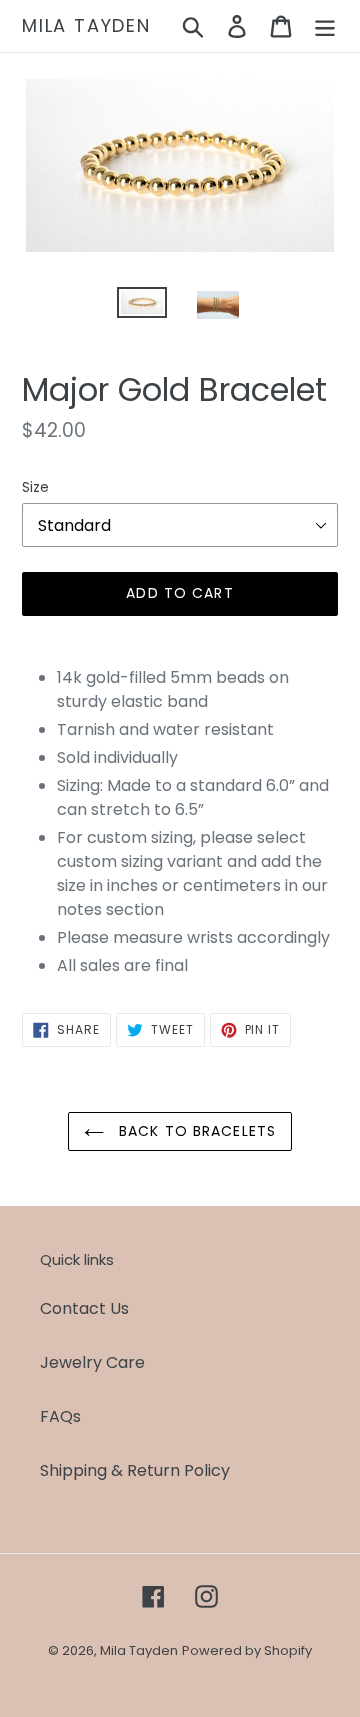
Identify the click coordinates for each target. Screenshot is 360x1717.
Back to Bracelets (195, 1131)
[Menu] (325, 26)
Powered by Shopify (247, 1650)
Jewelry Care (92, 1362)
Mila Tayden (86, 26)
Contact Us (84, 1308)
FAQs (60, 1416)
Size (35, 487)
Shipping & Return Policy (135, 1470)
